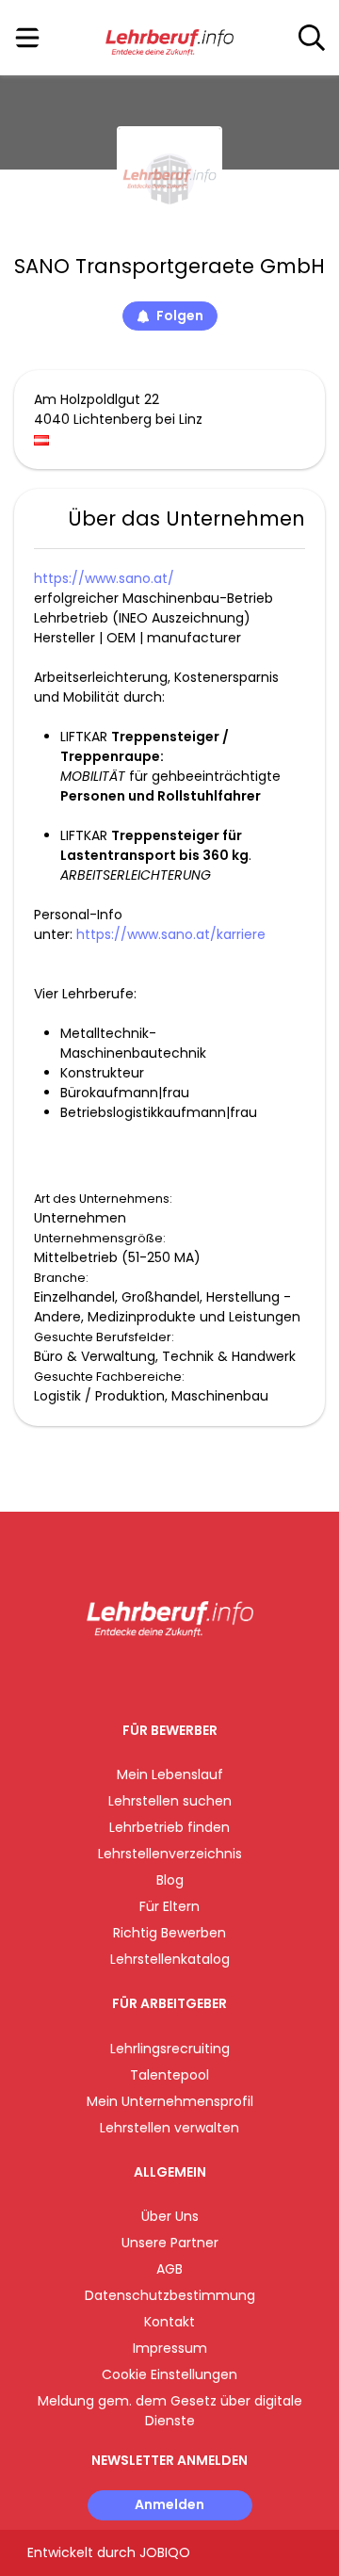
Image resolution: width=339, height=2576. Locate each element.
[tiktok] (217, 1676)
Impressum (170, 2348)
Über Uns (170, 2216)
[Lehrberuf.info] (169, 39)
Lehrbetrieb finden (169, 1827)
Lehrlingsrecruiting (170, 2049)
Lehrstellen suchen (170, 1801)
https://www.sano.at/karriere (171, 934)
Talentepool (169, 2075)
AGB (169, 2269)
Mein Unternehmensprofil (170, 2101)
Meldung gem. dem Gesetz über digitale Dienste (170, 2411)
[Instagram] (158, 1676)
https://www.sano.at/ (104, 578)
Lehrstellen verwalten (169, 2128)
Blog (170, 1880)
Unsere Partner (170, 2243)
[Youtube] (189, 1676)
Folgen (180, 316)
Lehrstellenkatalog (170, 1959)
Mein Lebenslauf (170, 1774)
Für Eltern (169, 1906)
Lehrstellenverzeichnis (170, 1854)
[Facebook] (127, 1676)
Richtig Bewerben (169, 1933)
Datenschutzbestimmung (170, 2295)
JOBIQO (165, 2552)
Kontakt (169, 2322)
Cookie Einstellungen (169, 2374)
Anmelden (169, 2504)
